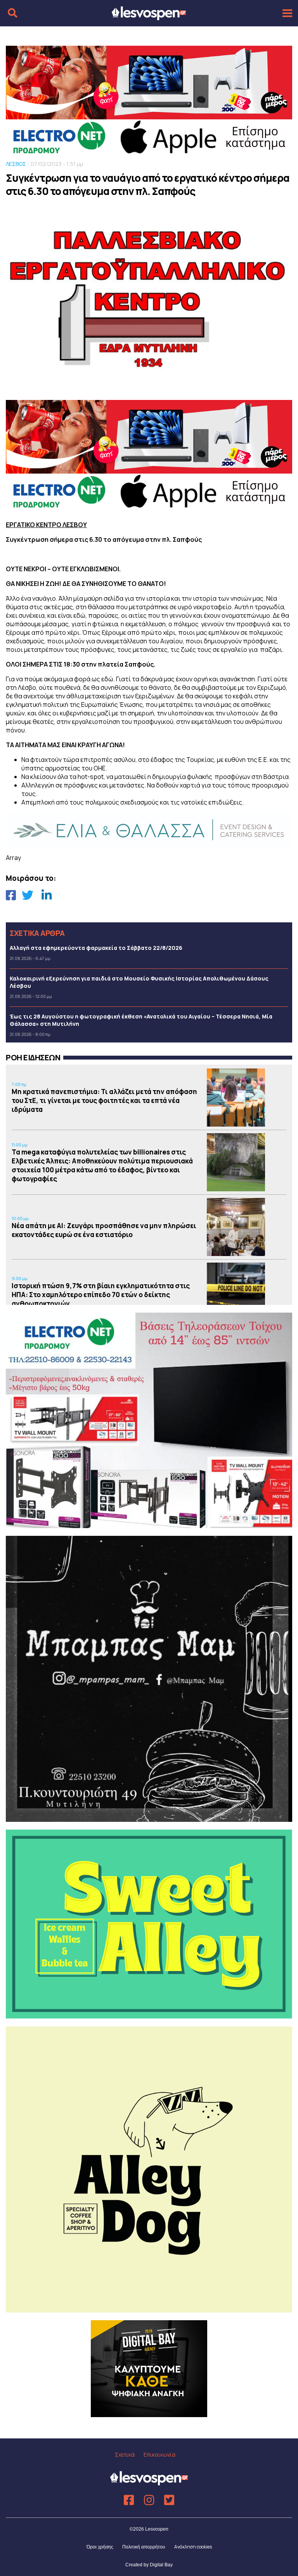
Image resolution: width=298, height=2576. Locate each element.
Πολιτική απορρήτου (144, 2547)
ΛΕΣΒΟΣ (16, 164)
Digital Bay (161, 2565)
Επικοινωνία (159, 2455)
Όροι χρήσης (100, 2547)
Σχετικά (125, 2455)
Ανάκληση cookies (193, 2547)
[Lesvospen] (149, 17)
